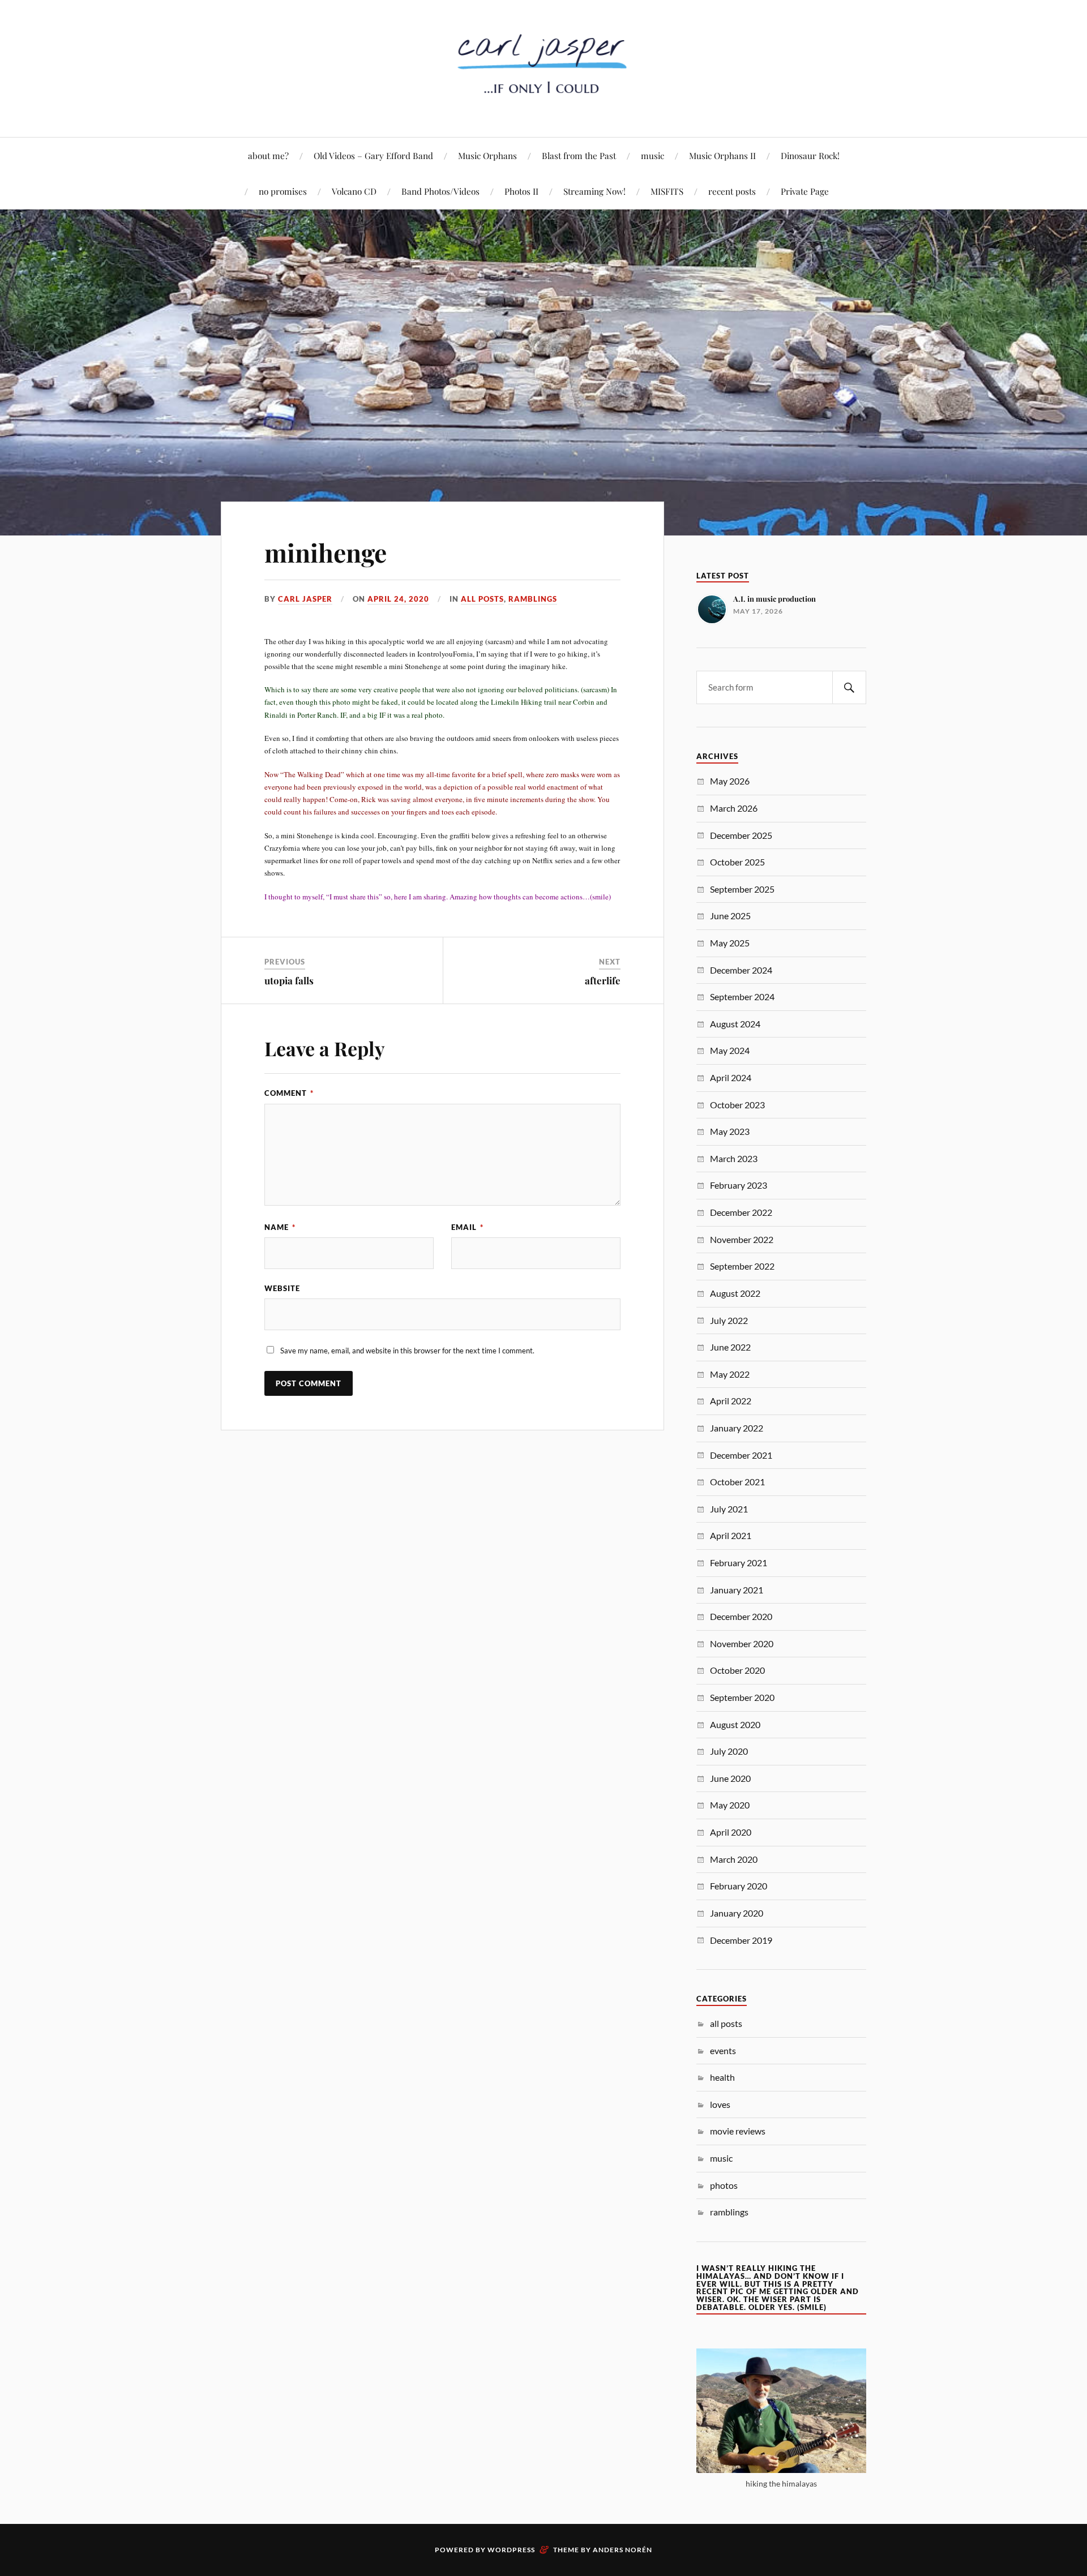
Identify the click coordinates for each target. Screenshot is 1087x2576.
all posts (482, 599)
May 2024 (730, 1050)
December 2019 (741, 1940)
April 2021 (731, 1535)
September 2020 (742, 1697)
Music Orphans (487, 155)
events (723, 2050)
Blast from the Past (579, 155)
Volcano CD (354, 191)
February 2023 (739, 1185)
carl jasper (305, 599)
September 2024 (742, 996)
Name (280, 1227)
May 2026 (730, 781)
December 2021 (741, 1455)
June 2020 (730, 1778)
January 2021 (737, 1590)
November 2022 (742, 1239)
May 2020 (730, 1805)
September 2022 (742, 1266)
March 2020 (734, 1859)
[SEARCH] (849, 687)
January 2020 (737, 1913)
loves (720, 2104)
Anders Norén (622, 2550)
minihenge (326, 552)
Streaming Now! (594, 191)
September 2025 (742, 889)
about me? (268, 155)
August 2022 (735, 1293)
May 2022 (730, 1374)
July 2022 (729, 1320)
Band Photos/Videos (440, 191)
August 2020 (735, 1724)
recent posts (732, 191)
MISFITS (667, 191)
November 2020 (742, 1643)
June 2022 (730, 1347)
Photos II (521, 191)
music (652, 155)
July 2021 (729, 1509)
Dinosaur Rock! (810, 155)
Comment (289, 1093)
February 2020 (739, 1886)
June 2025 (730, 916)
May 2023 (730, 1131)
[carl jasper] (543, 103)
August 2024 (735, 1024)
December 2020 (741, 1616)
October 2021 (737, 1482)
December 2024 (741, 970)
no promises (283, 191)
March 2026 (734, 808)
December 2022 (741, 1212)
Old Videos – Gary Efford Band (373, 155)
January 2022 (737, 1428)
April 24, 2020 (398, 599)
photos (724, 2185)
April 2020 (731, 1832)
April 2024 (731, 1077)
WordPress (511, 2550)
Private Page (805, 191)
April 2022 (731, 1401)
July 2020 (729, 1751)
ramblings (533, 599)
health (722, 2077)
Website (282, 1288)
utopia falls (289, 980)
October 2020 (737, 1670)
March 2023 (734, 1158)
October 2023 (737, 1105)
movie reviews (738, 2131)
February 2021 (739, 1563)
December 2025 (741, 835)
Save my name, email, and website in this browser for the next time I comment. (407, 1351)
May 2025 (730, 943)
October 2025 (737, 862)
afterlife (603, 980)
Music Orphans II (722, 155)
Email (467, 1227)
